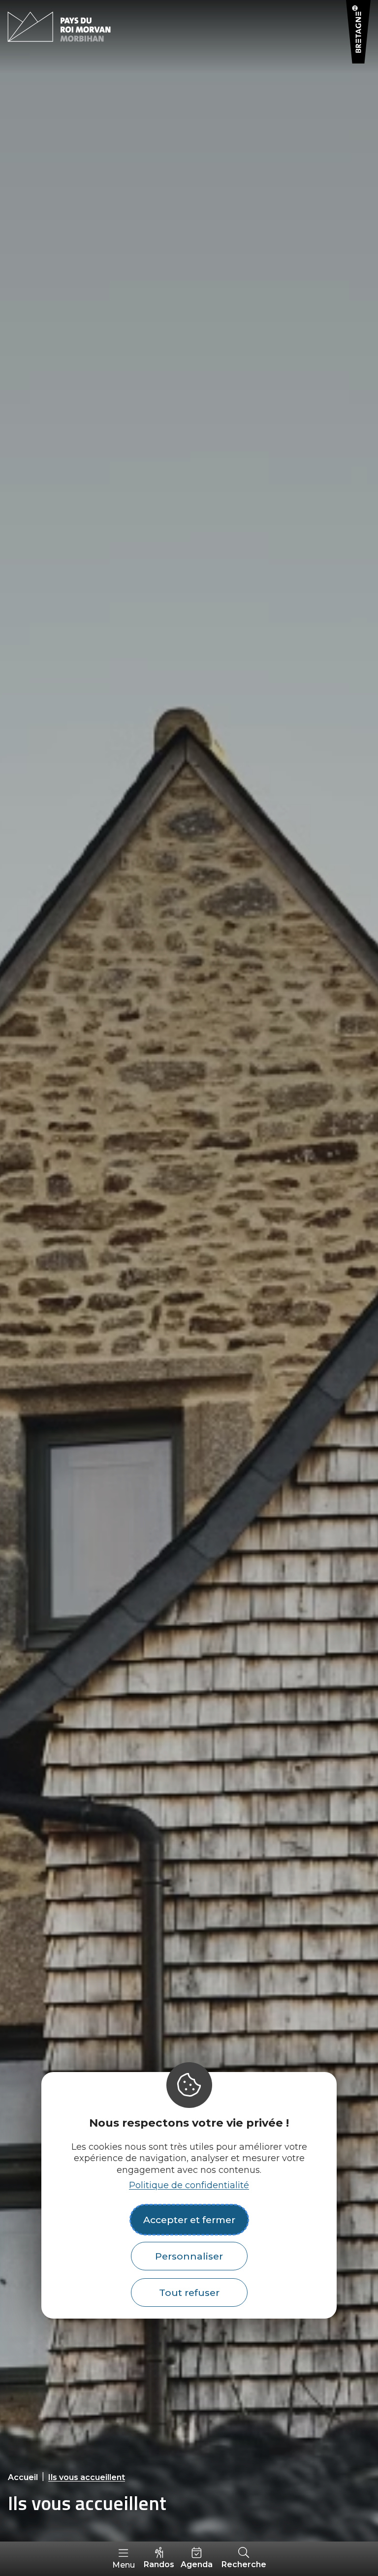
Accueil (23, 2477)
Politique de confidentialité (189, 2185)
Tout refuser (189, 2293)
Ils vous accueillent (87, 2477)
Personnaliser (189, 2256)
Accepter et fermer (189, 2220)
